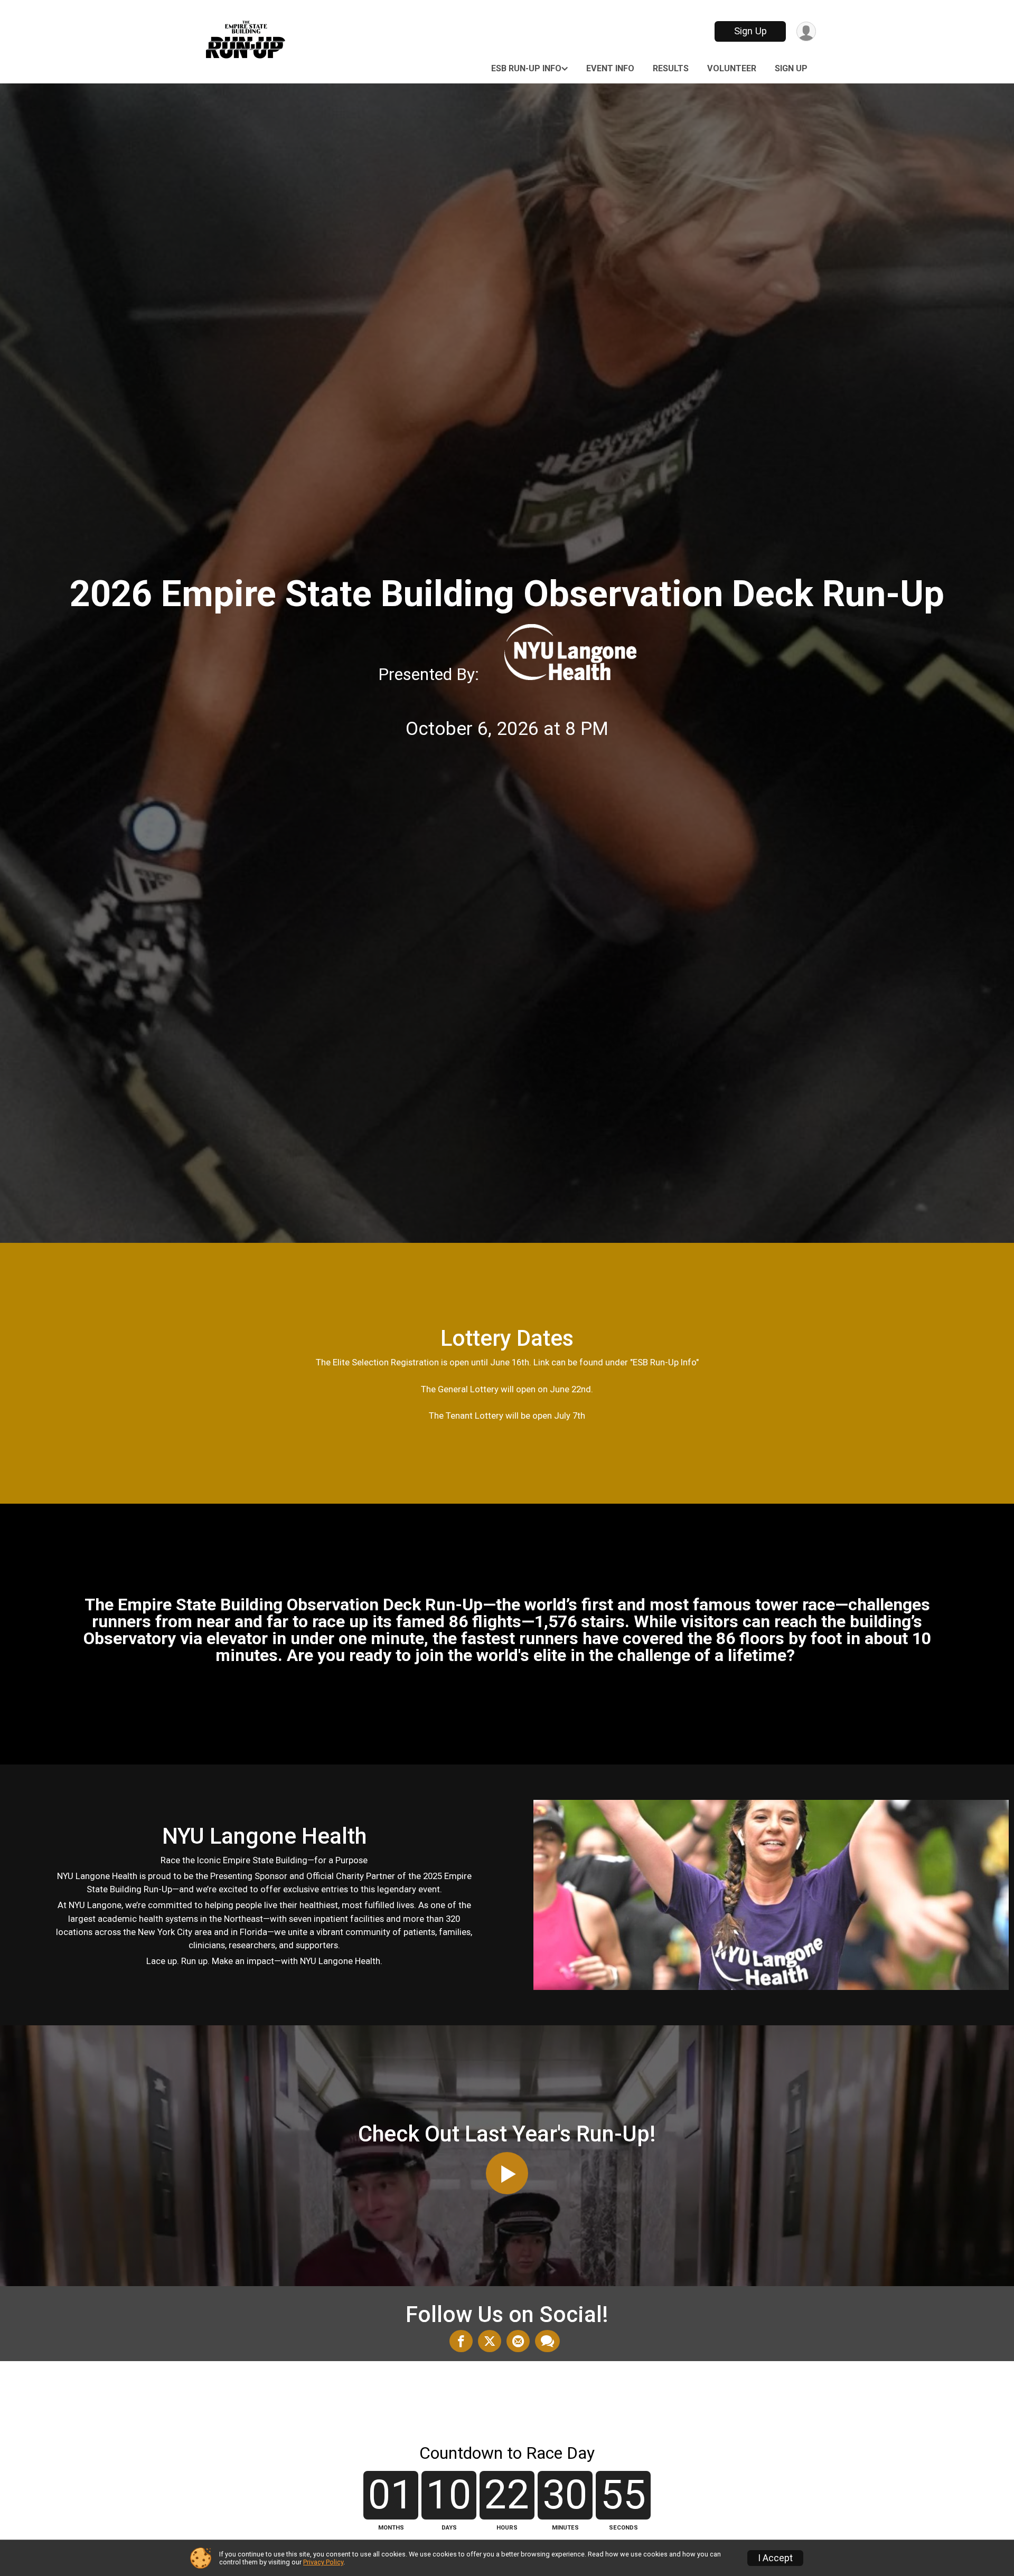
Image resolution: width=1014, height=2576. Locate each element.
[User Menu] (806, 31)
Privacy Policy (323, 2562)
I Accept (775, 2558)
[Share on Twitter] (490, 2341)
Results (671, 68)
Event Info (610, 68)
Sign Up (750, 31)
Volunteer (732, 68)
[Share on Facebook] (461, 2341)
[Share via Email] (518, 2341)
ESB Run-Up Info (526, 68)
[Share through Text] (547, 2341)
